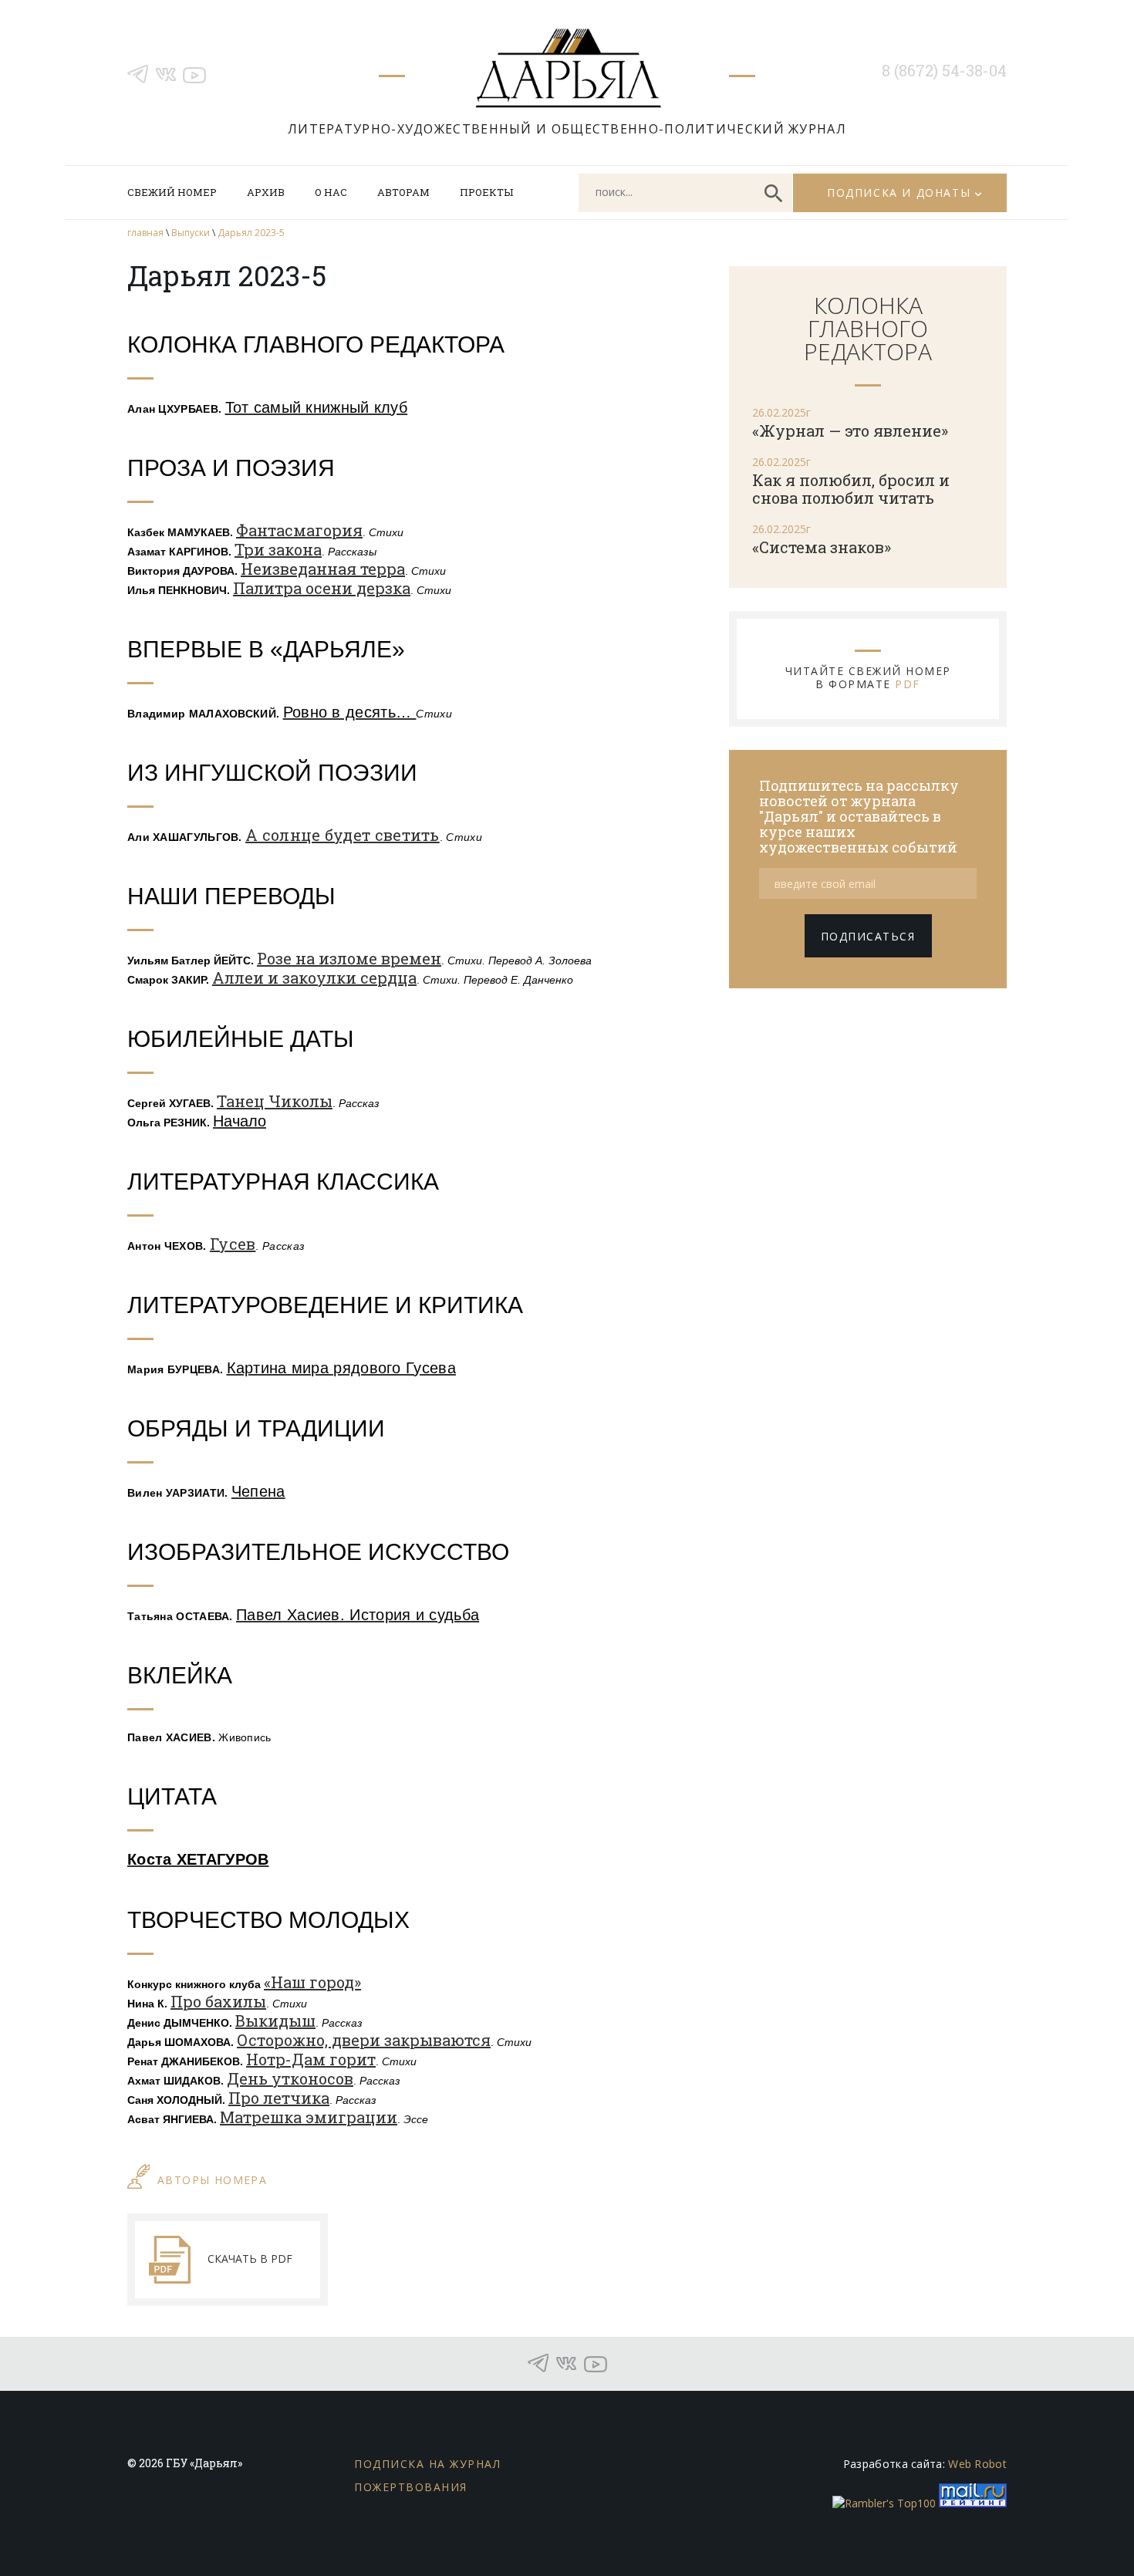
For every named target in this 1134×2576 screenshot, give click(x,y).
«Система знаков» (822, 547)
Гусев (233, 1244)
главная (145, 233)
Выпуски (191, 233)
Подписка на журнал (427, 2464)
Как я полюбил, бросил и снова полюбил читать (851, 489)
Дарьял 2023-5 (251, 233)
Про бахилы (218, 2001)
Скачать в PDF (250, 2259)
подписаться (868, 936)
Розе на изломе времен (349, 958)
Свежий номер (172, 192)
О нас (331, 192)
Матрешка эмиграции (309, 2117)
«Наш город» (312, 1982)
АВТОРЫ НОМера (212, 2180)
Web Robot (977, 2464)
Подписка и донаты (899, 192)
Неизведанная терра (323, 569)
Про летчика (279, 2098)
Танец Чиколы (275, 1101)
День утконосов (290, 2078)
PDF (908, 684)
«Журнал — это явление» (850, 430)
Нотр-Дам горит (311, 2059)
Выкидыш (275, 2021)
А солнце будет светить (343, 835)
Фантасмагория (299, 530)
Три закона (278, 549)
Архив (266, 192)
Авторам (403, 192)
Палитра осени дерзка (322, 588)
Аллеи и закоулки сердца (314, 977)
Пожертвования (411, 2487)
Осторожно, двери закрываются (364, 2040)
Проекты (486, 192)
